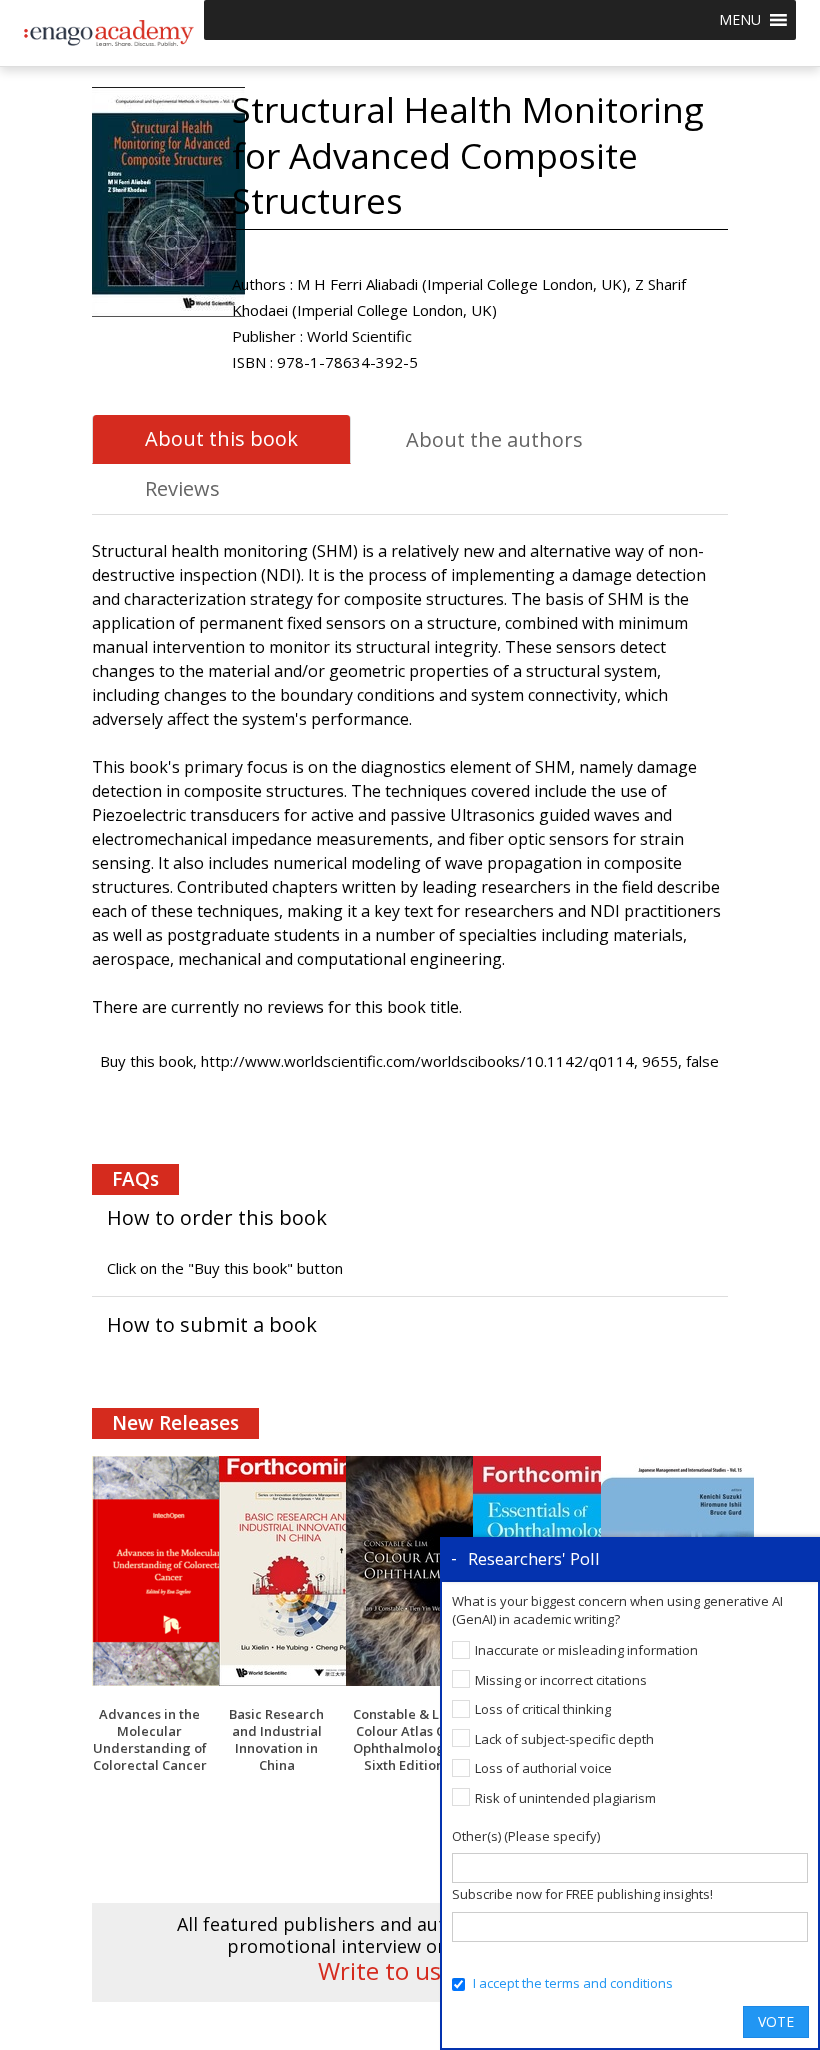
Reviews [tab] (182, 488)
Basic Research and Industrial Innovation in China (276, 1739)
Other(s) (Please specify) (526, 1836)
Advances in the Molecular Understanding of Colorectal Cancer (150, 1739)
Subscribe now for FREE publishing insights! (582, 1894)
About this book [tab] (221, 438)
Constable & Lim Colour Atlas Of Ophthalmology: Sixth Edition (404, 1739)
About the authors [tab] (494, 439)
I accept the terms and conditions (573, 1983)
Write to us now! (410, 1971)
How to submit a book (212, 1324)
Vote (776, 2021)
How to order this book (217, 1217)
